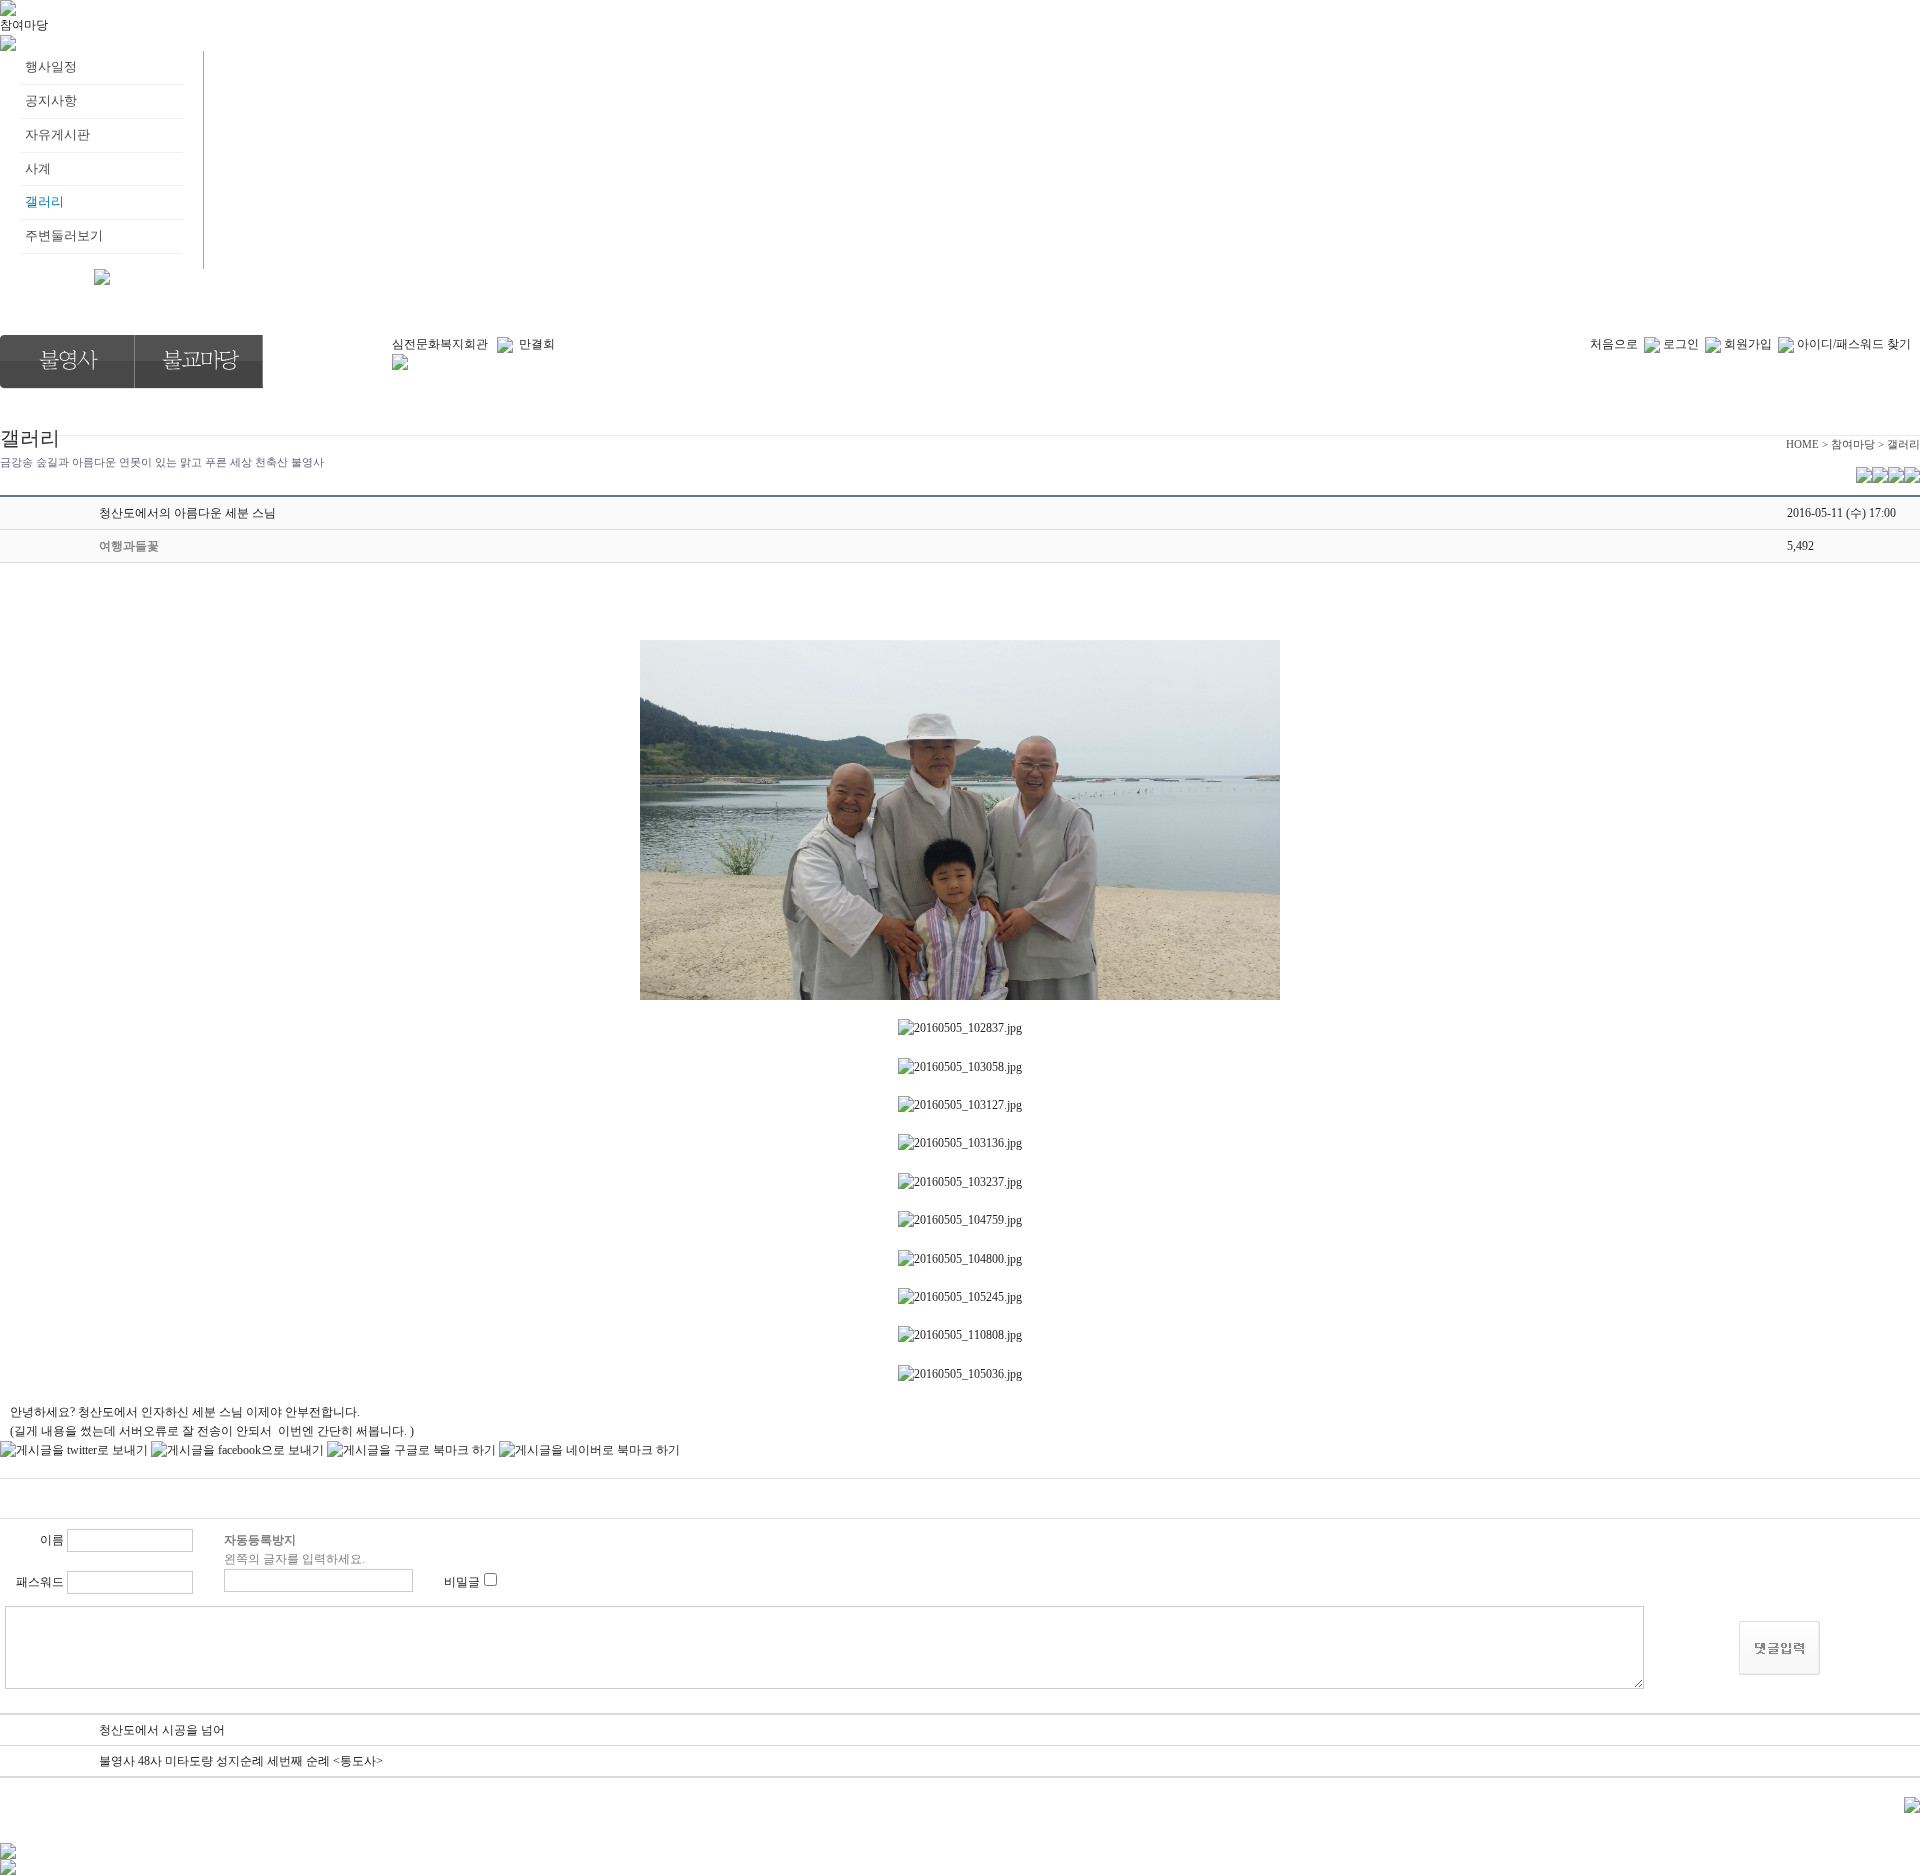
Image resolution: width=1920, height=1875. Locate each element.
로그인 (1681, 344)
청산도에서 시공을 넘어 (162, 1730)
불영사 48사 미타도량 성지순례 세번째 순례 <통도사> (241, 1761)
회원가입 (1748, 344)
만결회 (537, 344)
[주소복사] (1896, 474)
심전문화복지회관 (440, 344)
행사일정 (51, 66)
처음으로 (1614, 344)
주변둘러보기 (64, 235)
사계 (38, 168)
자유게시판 (57, 134)
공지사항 (51, 100)
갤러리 (44, 201)
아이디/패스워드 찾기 (1854, 344)
